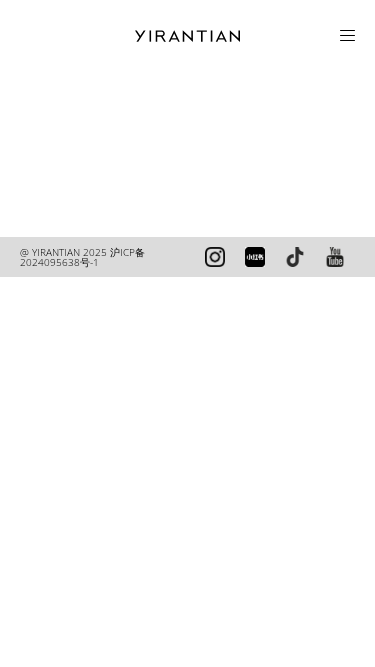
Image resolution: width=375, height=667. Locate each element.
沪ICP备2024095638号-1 (82, 257)
